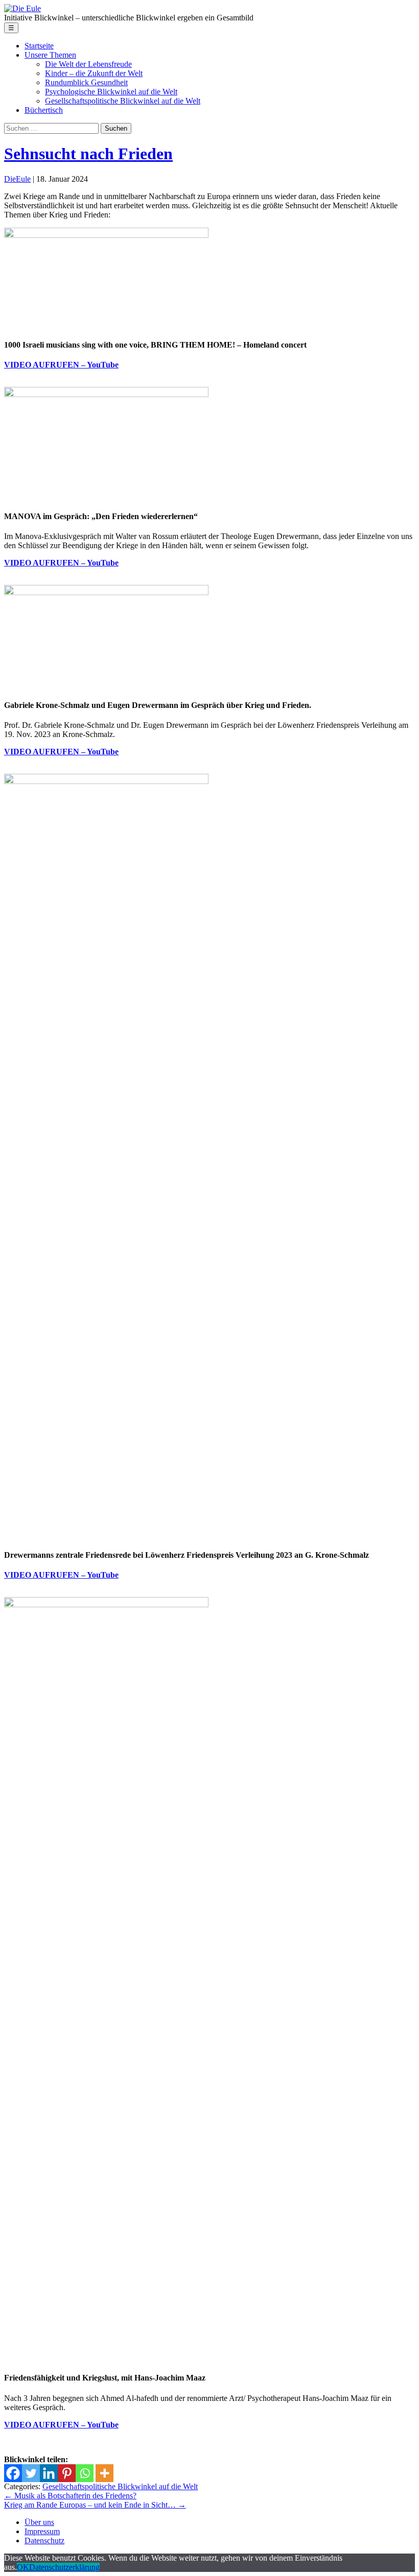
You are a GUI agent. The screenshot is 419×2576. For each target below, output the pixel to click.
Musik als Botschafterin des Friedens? (70, 2496)
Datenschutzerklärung (64, 2567)
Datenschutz (44, 2541)
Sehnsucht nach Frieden (88, 154)
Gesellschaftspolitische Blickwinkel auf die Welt (120, 2486)
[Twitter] (31, 2473)
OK (23, 2567)
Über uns (39, 2522)
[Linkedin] (49, 2473)
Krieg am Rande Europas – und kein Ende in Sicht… (95, 2505)
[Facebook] (13, 2473)
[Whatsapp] (85, 2473)
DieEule (17, 179)
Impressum (42, 2531)
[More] (104, 2473)
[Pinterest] (67, 2473)
